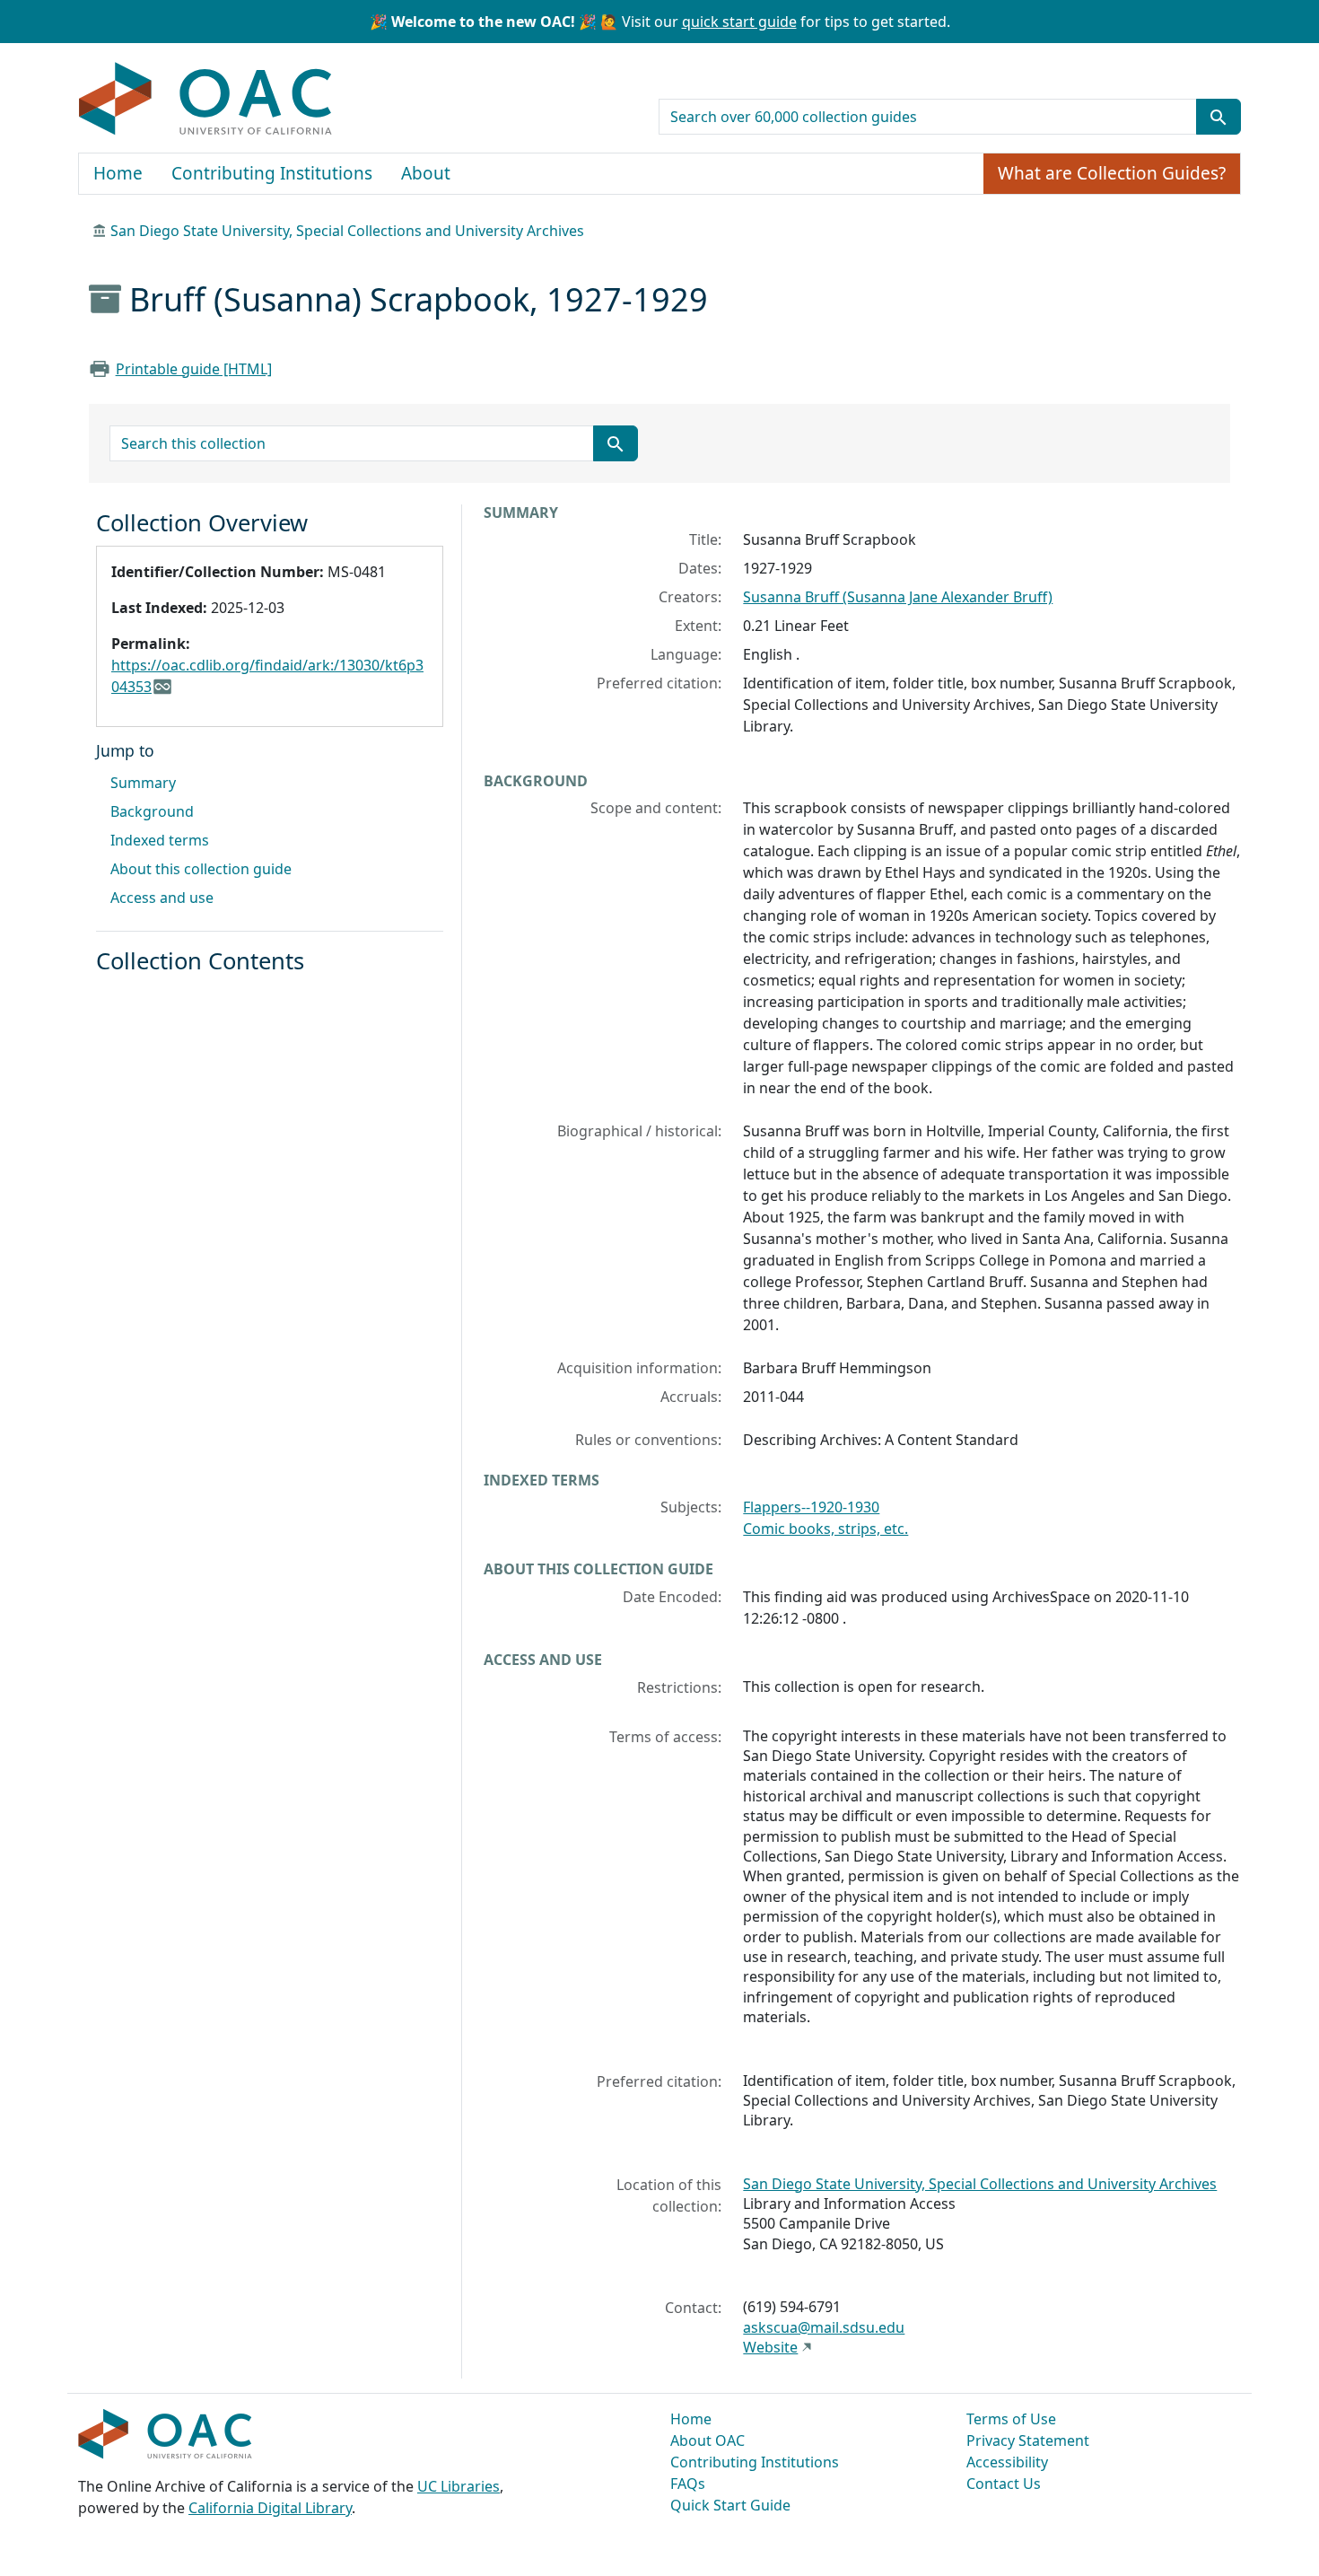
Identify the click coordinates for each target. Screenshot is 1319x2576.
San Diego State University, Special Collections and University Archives (347, 231)
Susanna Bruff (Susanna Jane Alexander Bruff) (898, 597)
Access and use (162, 898)
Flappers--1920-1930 (811, 1507)
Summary (143, 783)
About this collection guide (201, 869)
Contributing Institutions (272, 173)
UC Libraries (459, 2486)
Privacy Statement (1028, 2440)
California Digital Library (270, 2508)
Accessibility (1007, 2462)
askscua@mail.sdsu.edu (824, 2327)
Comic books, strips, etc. (825, 1529)
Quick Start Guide (730, 2505)
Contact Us (1004, 2484)
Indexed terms (160, 840)
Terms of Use (1011, 2419)
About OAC (708, 2440)
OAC (206, 100)
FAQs (688, 2484)
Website (770, 2347)
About (426, 173)
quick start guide (739, 22)
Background (152, 811)
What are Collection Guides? (1112, 173)
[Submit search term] (1219, 117)
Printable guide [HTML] (194, 369)
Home (118, 173)
